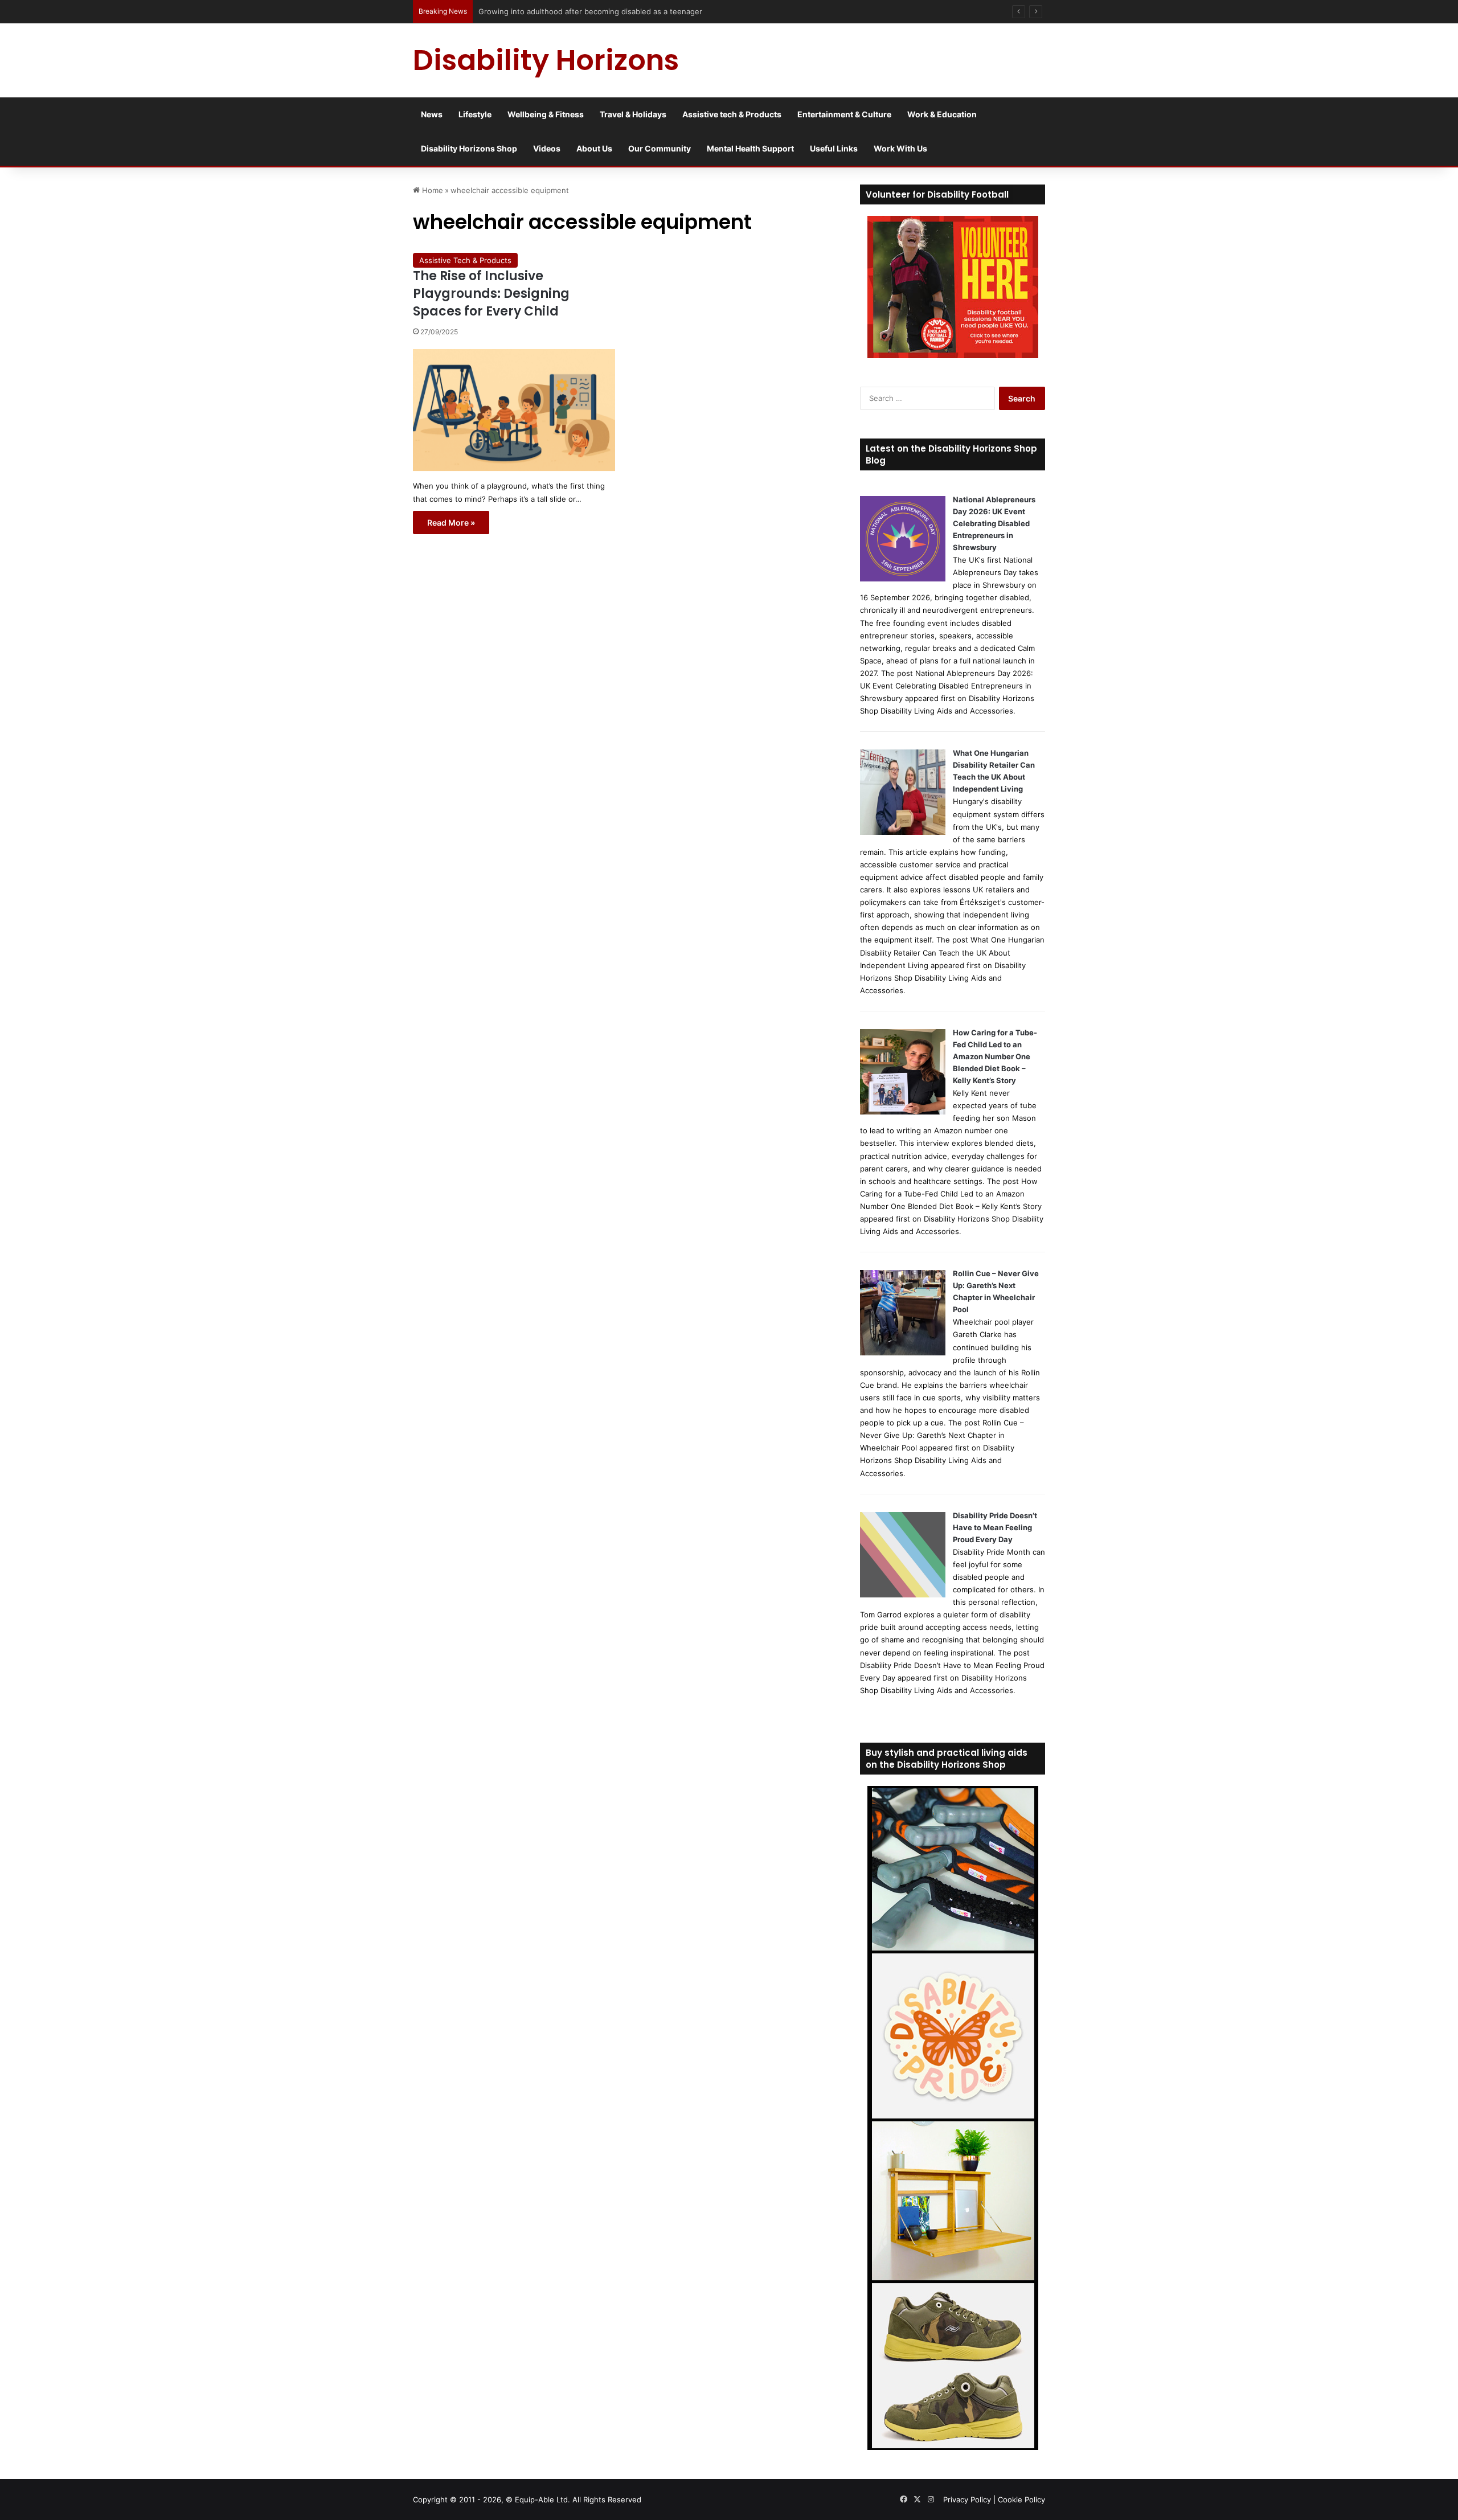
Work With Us (900, 148)
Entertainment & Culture (844, 114)
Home (431, 190)
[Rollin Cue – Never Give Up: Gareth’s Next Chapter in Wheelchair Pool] (903, 1353)
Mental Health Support (750, 148)
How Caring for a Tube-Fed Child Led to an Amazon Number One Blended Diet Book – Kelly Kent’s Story (995, 1056)
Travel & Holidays (633, 114)
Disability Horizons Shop (469, 148)
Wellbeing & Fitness (546, 114)
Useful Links (834, 148)
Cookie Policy (1021, 2499)
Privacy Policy (967, 2499)
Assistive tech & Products (732, 114)
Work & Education (942, 114)
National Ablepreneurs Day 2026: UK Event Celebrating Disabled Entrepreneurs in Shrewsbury (994, 523)
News (432, 114)
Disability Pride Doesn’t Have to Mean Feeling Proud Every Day (995, 1527)
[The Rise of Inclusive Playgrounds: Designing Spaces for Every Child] (514, 410)
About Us (594, 148)
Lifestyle (475, 114)
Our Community (660, 148)
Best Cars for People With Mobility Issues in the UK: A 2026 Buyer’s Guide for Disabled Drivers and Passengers (676, 11)
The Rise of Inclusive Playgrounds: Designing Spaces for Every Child (491, 294)
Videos (547, 148)
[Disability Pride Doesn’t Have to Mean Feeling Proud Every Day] (903, 1595)
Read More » (451, 523)
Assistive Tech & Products (465, 260)
